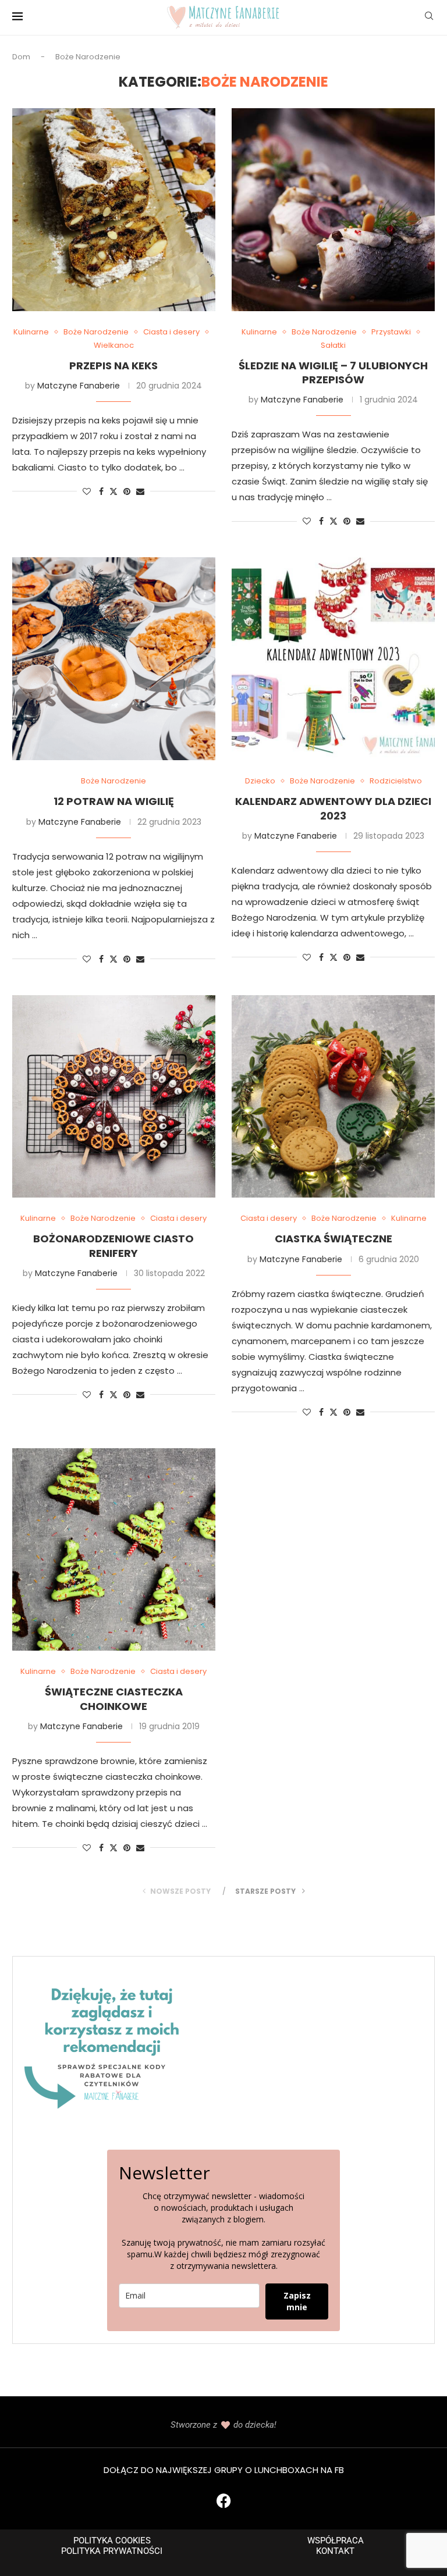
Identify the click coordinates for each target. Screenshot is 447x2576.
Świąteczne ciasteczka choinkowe (114, 1699)
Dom (21, 57)
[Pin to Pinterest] (127, 492)
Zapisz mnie (297, 2301)
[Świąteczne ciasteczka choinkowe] (114, 1550)
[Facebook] (223, 2500)
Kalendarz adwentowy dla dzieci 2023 (333, 808)
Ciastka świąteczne (334, 1239)
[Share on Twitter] (113, 492)
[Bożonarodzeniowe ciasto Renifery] (114, 1097)
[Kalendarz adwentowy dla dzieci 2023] (333, 659)
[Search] (429, 18)
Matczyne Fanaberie (79, 386)
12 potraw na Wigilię (114, 801)
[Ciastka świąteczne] (333, 1097)
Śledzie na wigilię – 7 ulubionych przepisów (333, 373)
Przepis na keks (113, 366)
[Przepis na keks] (114, 210)
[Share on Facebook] (101, 492)
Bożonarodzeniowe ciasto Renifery (113, 1246)
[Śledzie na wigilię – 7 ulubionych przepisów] (333, 210)
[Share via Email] (140, 492)
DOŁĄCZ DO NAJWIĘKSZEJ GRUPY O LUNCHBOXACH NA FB (224, 2470)
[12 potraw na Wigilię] (114, 659)
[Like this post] (87, 492)
